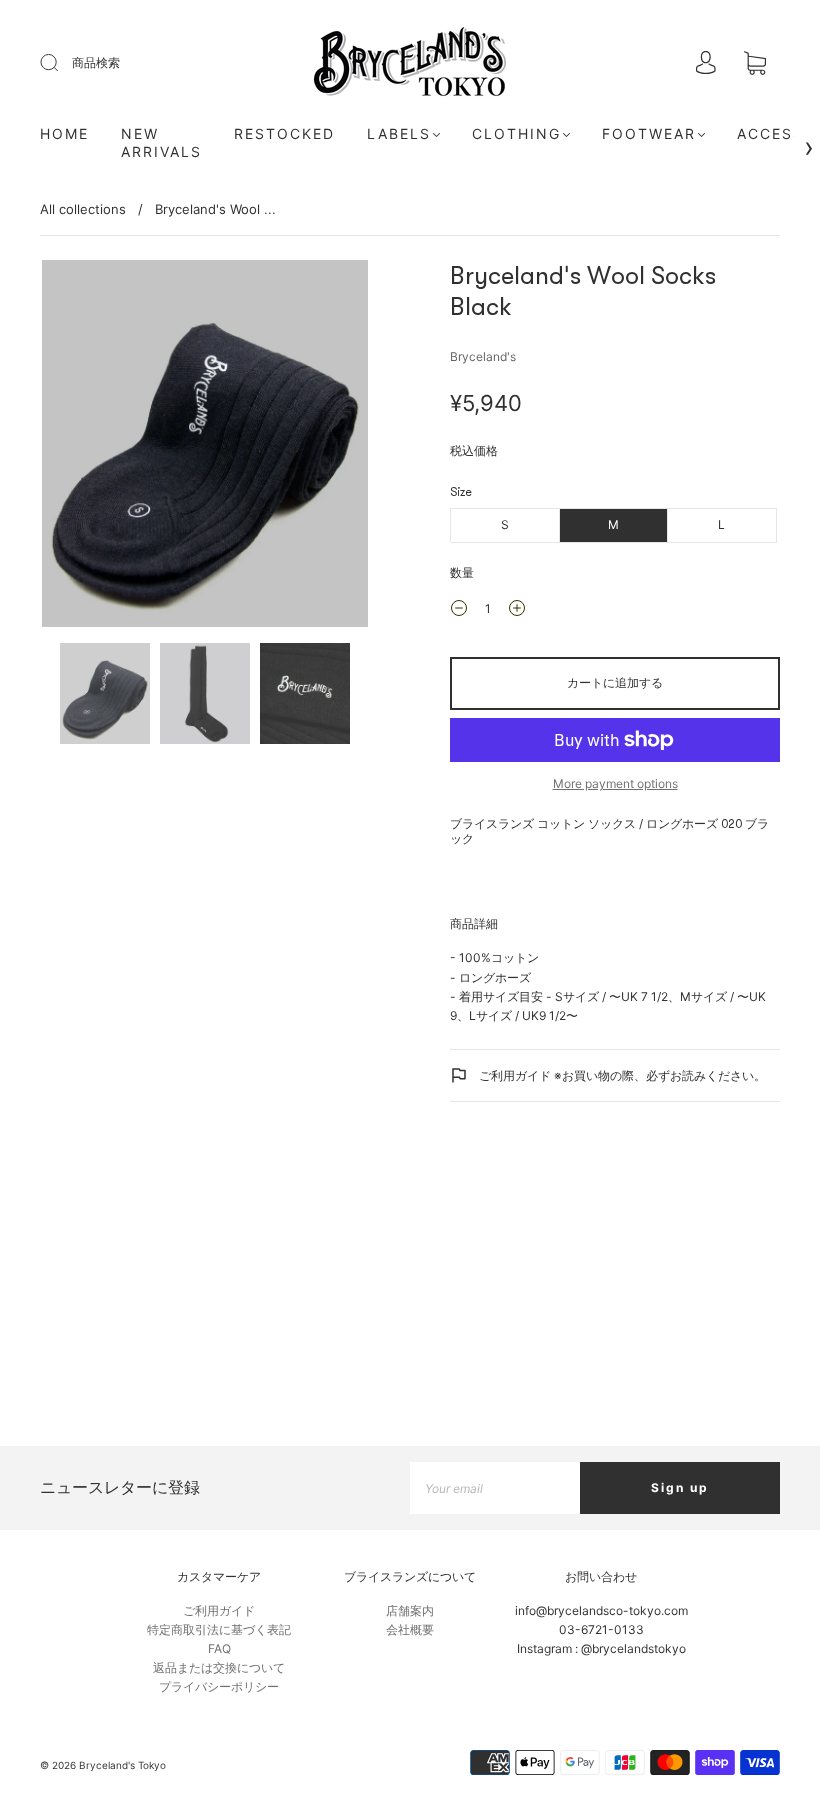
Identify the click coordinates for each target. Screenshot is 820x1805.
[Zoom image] (205, 447)
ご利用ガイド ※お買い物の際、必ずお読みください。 (621, 1075)
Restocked (284, 133)
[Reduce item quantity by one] (459, 611)
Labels (399, 133)
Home (64, 133)
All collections (83, 209)
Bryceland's (483, 356)
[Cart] (755, 64)
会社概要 (410, 1629)
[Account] (706, 64)
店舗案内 (410, 1610)
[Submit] (62, 63)
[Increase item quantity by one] (517, 611)
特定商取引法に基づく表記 (219, 1629)
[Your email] (495, 1487)
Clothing (516, 133)
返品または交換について (219, 1667)
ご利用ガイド (219, 1610)
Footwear (649, 133)
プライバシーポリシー (219, 1686)
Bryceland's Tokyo (122, 1765)
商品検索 (96, 62)
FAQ (219, 1648)
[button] (74, 447)
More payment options (615, 783)
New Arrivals (161, 142)
